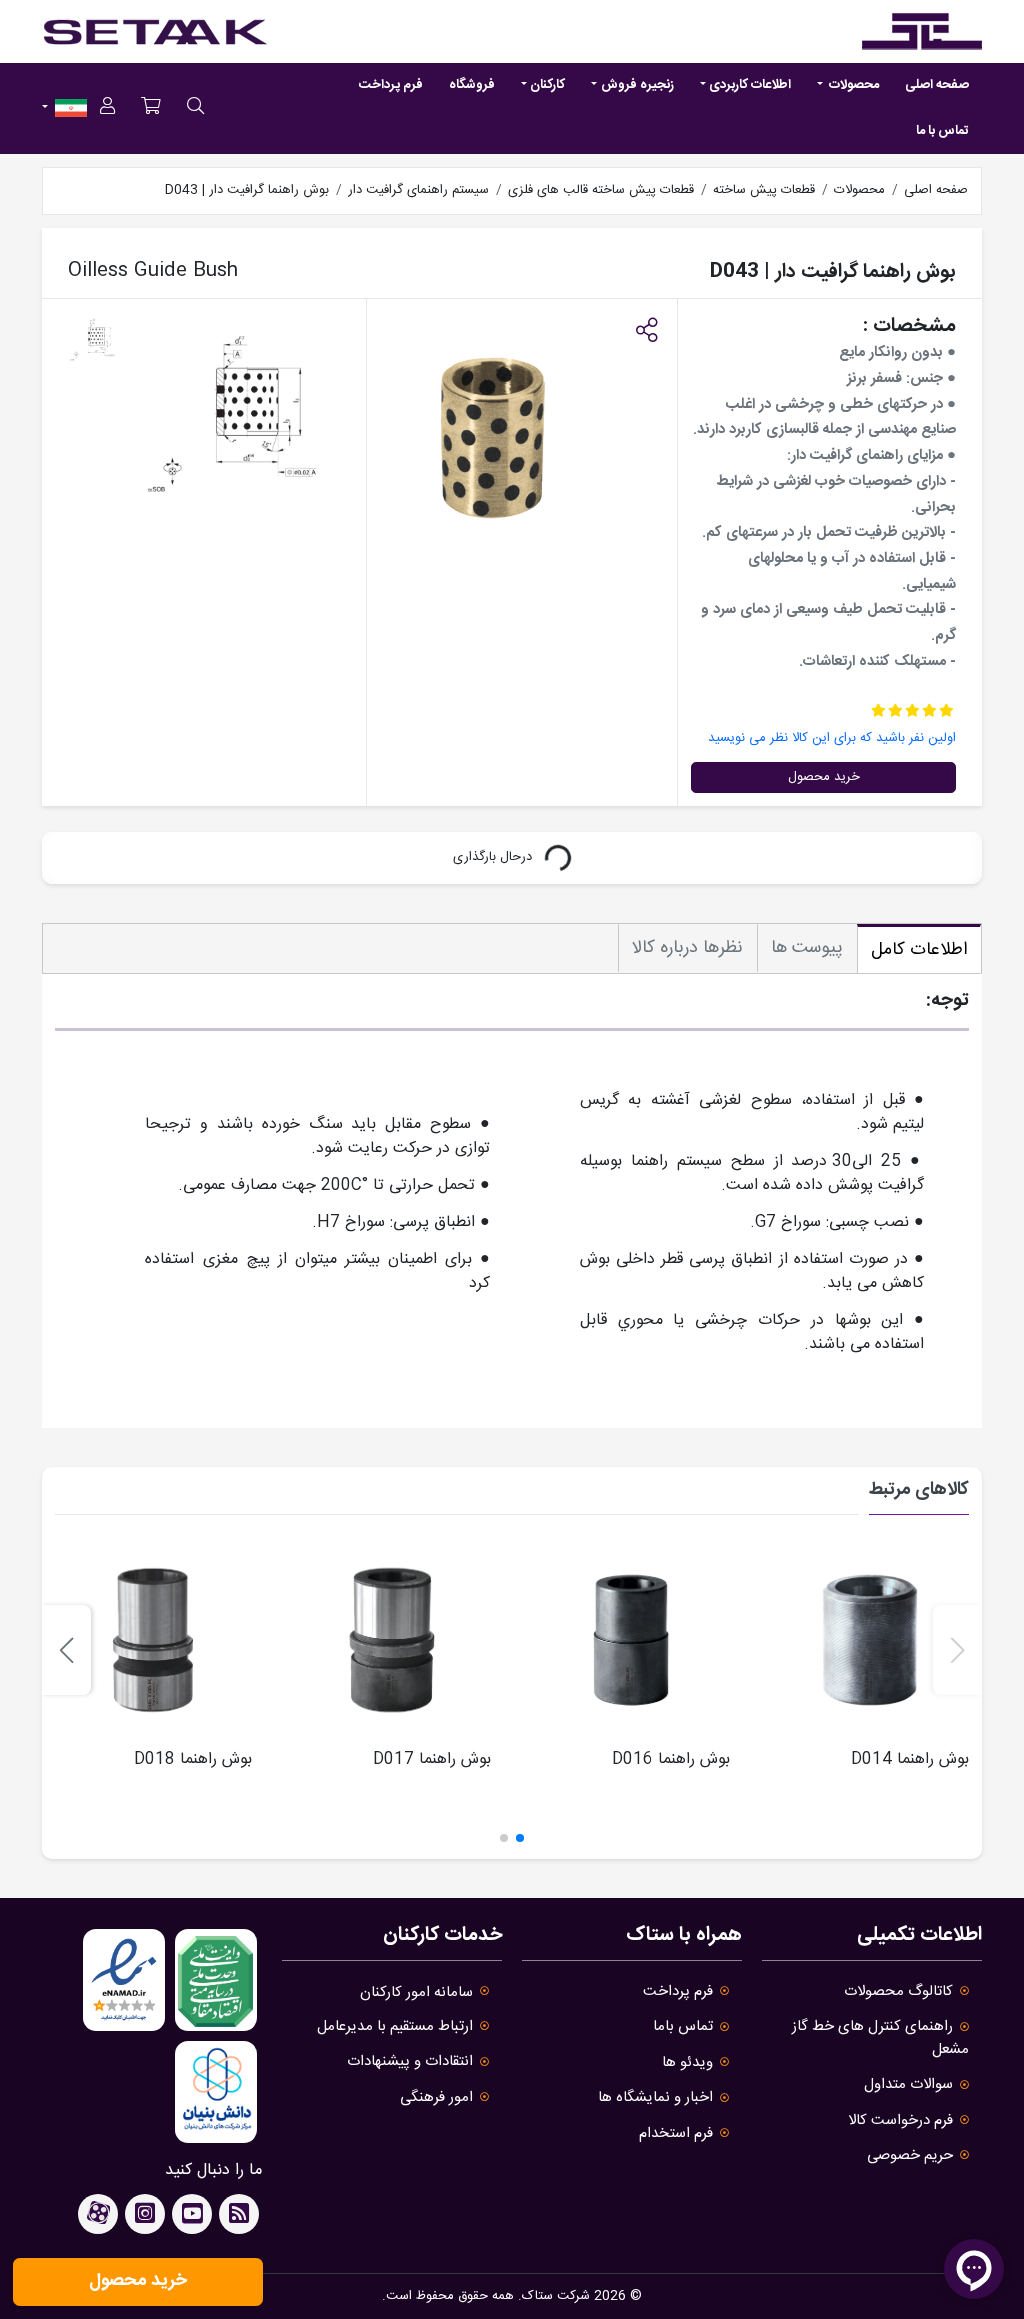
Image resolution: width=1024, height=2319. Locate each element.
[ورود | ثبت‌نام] (107, 108)
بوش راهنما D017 (432, 1759)
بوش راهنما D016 (671, 1759)
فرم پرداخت (391, 85)
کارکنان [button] (547, 85)
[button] (646, 333)
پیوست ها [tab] (807, 948)
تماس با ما (942, 131)
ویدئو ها (687, 2062)
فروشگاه (472, 85)
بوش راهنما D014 (910, 1759)
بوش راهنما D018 (193, 1759)
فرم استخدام (676, 2133)
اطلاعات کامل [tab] (919, 950)
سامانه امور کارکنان (416, 1991)
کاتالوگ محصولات (898, 1991)
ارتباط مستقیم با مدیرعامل (395, 2026)
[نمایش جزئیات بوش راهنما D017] (392, 1640)
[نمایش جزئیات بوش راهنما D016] (631, 1640)
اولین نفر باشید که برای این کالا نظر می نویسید (832, 738)
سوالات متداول (908, 2084)
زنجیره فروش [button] (637, 85)
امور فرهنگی (436, 2097)
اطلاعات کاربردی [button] (750, 85)
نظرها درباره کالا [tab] (687, 948)
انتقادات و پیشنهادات (410, 2061)
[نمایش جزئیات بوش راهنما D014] (870, 1640)
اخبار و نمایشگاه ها (655, 2097)
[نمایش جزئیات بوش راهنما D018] (153, 1640)
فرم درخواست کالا (900, 2120)
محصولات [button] (852, 85)
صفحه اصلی (937, 85)
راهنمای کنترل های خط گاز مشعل (880, 2037)
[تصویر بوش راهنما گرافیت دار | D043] (244, 418)
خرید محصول (824, 777)
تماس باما (683, 2026)
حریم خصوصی (910, 2155)
